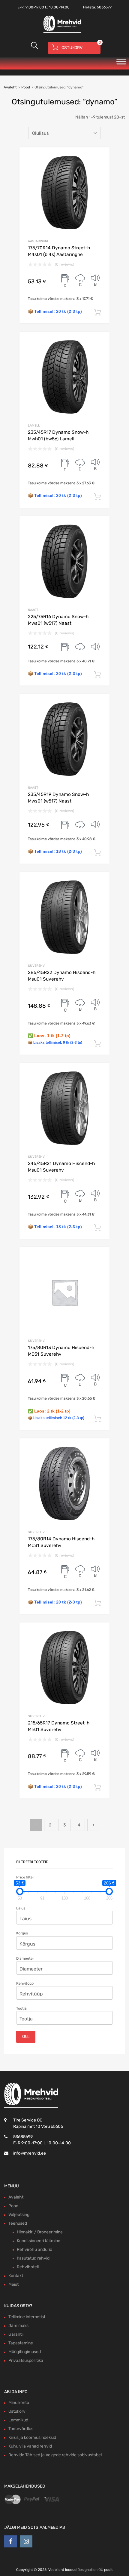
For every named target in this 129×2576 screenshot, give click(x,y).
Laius (21, 1908)
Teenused (18, 2223)
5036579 (104, 7)
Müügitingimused (25, 2352)
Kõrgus (22, 1933)
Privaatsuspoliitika (26, 2360)
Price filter (25, 1877)
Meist (13, 2284)
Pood (26, 87)
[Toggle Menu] (121, 63)
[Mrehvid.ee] (61, 32)
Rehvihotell (28, 2267)
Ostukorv (17, 2411)
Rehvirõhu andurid (34, 2249)
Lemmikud (18, 2420)
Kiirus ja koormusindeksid (32, 2437)
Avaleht (10, 87)
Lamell (34, 425)
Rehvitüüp (25, 1983)
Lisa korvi (97, 313)
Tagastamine (21, 2343)
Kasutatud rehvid (33, 2258)
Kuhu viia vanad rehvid (30, 2446)
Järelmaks (18, 2326)
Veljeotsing (19, 2215)
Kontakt (16, 2276)
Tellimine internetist (27, 2317)
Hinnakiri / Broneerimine (40, 2232)
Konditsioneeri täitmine (39, 2241)
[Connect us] (10, 2541)
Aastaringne (38, 241)
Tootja (21, 2008)
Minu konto (19, 2403)
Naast (33, 610)
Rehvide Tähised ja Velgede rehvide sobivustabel (55, 2455)
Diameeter (25, 1958)
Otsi (26, 2037)
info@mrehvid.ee (30, 2153)
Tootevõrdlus (21, 2429)
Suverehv (36, 966)
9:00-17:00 (35, 7)
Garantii (16, 2334)
